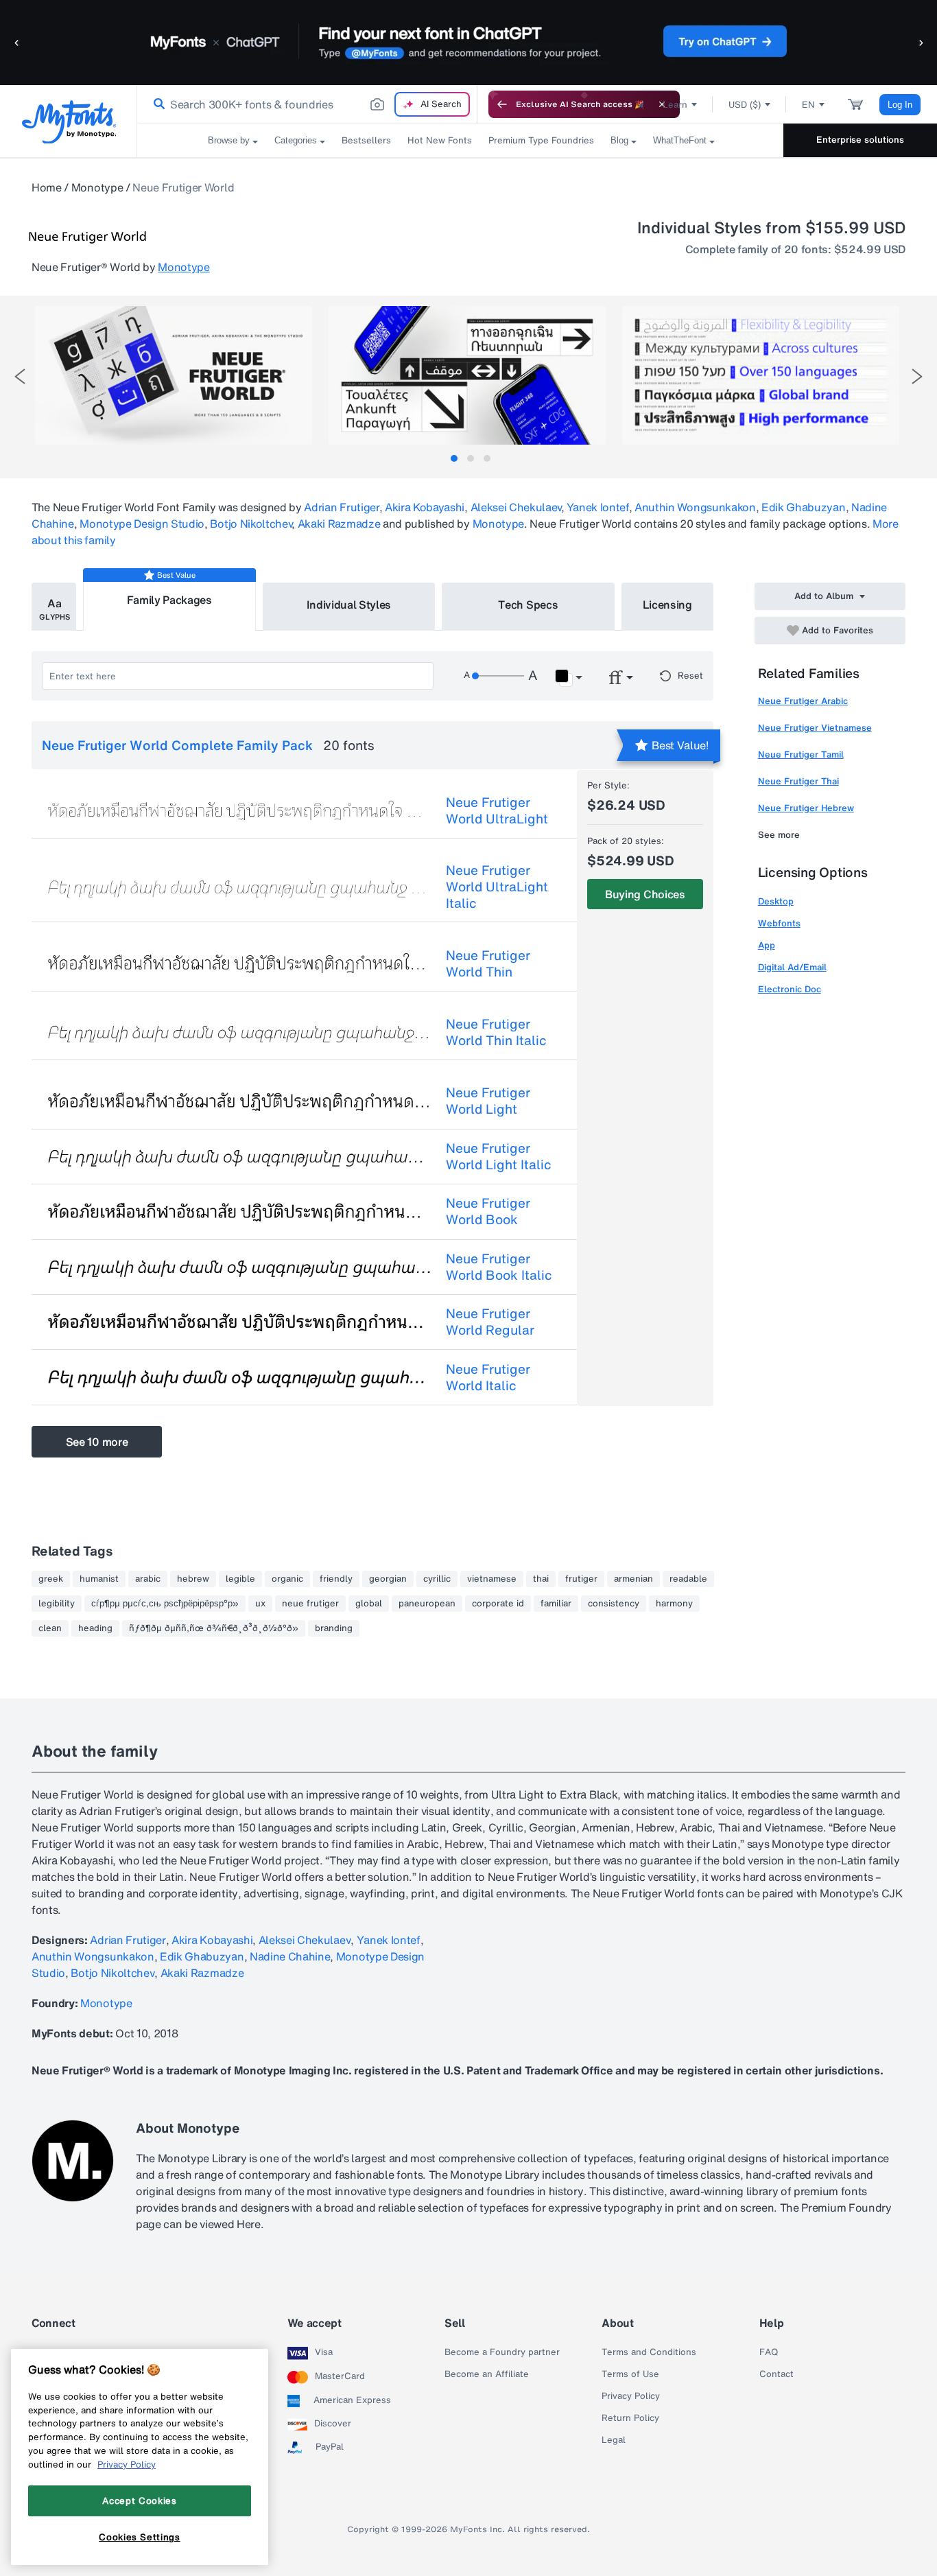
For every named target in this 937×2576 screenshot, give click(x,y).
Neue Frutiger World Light (488, 1101)
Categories (296, 140)
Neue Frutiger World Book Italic (499, 1267)
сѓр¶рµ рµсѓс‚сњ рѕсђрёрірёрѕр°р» (165, 1604)
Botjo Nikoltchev (251, 524)
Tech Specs (528, 605)
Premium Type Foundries (541, 140)
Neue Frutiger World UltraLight (497, 810)
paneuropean (427, 1604)
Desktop (776, 901)
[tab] (454, 458)
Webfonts (779, 923)
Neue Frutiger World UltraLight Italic (497, 887)
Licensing (667, 605)
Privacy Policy (631, 2396)
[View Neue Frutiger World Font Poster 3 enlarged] (761, 375)
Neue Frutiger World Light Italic (499, 1156)
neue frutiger (310, 1604)
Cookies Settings (140, 2537)
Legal (614, 2440)
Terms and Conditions (649, 2352)
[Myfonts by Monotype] (69, 122)
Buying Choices (645, 894)
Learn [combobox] (675, 105)
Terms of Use (630, 2374)
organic (287, 1579)
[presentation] (20, 376)
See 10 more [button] (97, 1442)
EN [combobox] (808, 105)
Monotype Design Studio (142, 524)
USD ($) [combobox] (745, 105)
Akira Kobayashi (425, 507)
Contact (776, 2374)
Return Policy (630, 2418)
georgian (388, 1579)
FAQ (769, 2352)
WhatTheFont (680, 140)
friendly (336, 1579)
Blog (619, 140)
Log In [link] (900, 105)
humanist (99, 1579)
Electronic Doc (790, 989)
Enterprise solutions (860, 140)
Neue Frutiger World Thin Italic (496, 1032)
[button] (17, 42)
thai (541, 1579)
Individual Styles (349, 605)
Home (47, 187)
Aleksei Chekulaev (516, 507)
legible (240, 1579)
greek (51, 1579)
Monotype (97, 187)
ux (260, 1604)
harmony (674, 1604)
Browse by (229, 140)
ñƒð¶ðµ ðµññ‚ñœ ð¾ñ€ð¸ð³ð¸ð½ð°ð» (214, 1628)
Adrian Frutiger (341, 507)
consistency (614, 1604)
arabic (148, 1579)
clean (50, 1628)
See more (779, 835)
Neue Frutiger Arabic (803, 701)
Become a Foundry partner (502, 2352)
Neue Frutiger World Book (488, 1211)
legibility (57, 1604)
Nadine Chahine (290, 1956)
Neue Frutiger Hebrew (806, 808)
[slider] (498, 676)
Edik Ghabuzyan (804, 507)
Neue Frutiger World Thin (488, 963)
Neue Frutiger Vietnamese (815, 728)
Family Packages (169, 600)
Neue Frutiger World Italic (488, 1377)
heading (95, 1628)
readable (688, 1579)
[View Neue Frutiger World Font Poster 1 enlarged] (174, 375)
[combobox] (307, 104)
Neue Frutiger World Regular (490, 1322)
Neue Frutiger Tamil (801, 754)
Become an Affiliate (487, 2374)
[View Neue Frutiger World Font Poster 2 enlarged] (467, 375)
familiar (556, 1604)
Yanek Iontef (597, 507)
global (369, 1604)
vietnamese (492, 1579)
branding (334, 1628)
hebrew (193, 1579)
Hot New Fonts (440, 140)
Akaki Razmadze (339, 524)
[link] (156, 104)
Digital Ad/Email (792, 967)
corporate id (498, 1604)
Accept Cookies (139, 2501)
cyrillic (437, 1579)
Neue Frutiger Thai (798, 781)
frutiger (581, 1579)
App (767, 945)
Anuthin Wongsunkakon (695, 507)
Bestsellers (366, 140)
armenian (633, 1579)
